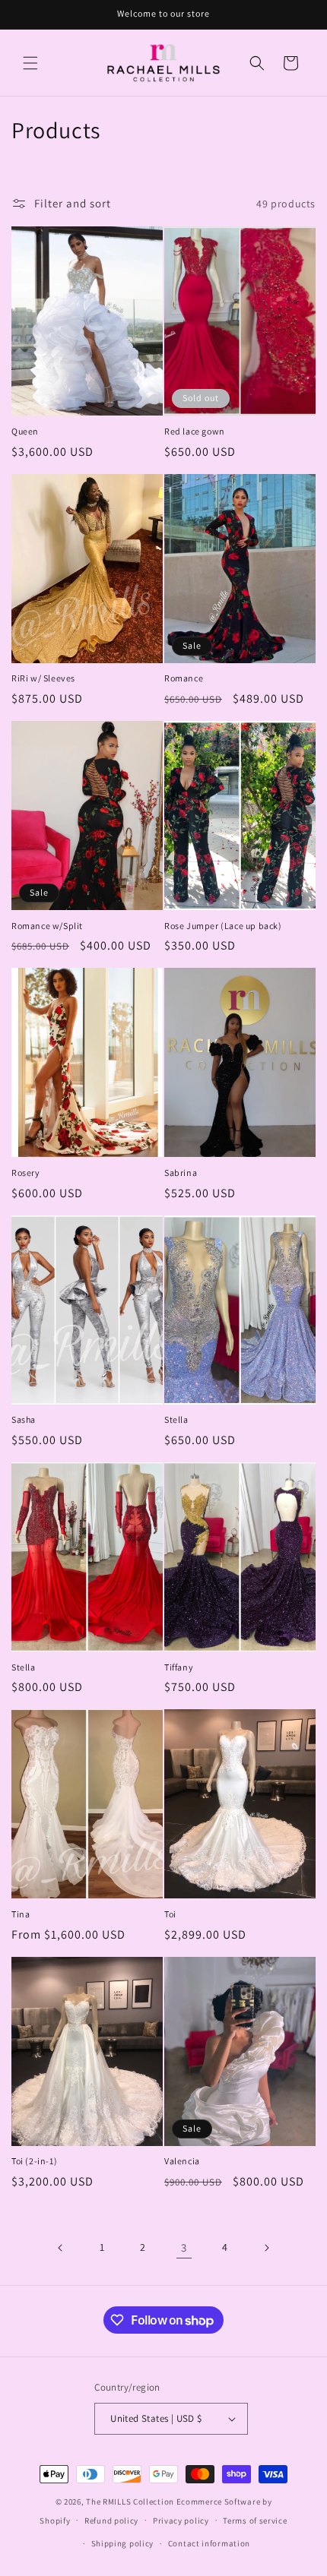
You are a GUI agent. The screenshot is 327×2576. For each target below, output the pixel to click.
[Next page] (266, 2248)
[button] (30, 63)
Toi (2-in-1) (34, 2161)
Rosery (26, 1173)
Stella (176, 1419)
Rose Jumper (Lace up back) (223, 926)
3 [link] (184, 2247)
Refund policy (111, 2521)
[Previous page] (61, 2248)
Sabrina (181, 1173)
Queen (25, 431)
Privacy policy (181, 2521)
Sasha (24, 1419)
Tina (21, 1914)
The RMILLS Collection (130, 2502)
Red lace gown (195, 431)
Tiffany (179, 1667)
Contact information (209, 2543)
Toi (170, 1914)
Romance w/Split (47, 926)
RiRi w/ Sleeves (43, 678)
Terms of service (255, 2521)
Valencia (182, 2161)
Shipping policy (123, 2543)
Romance (184, 678)
